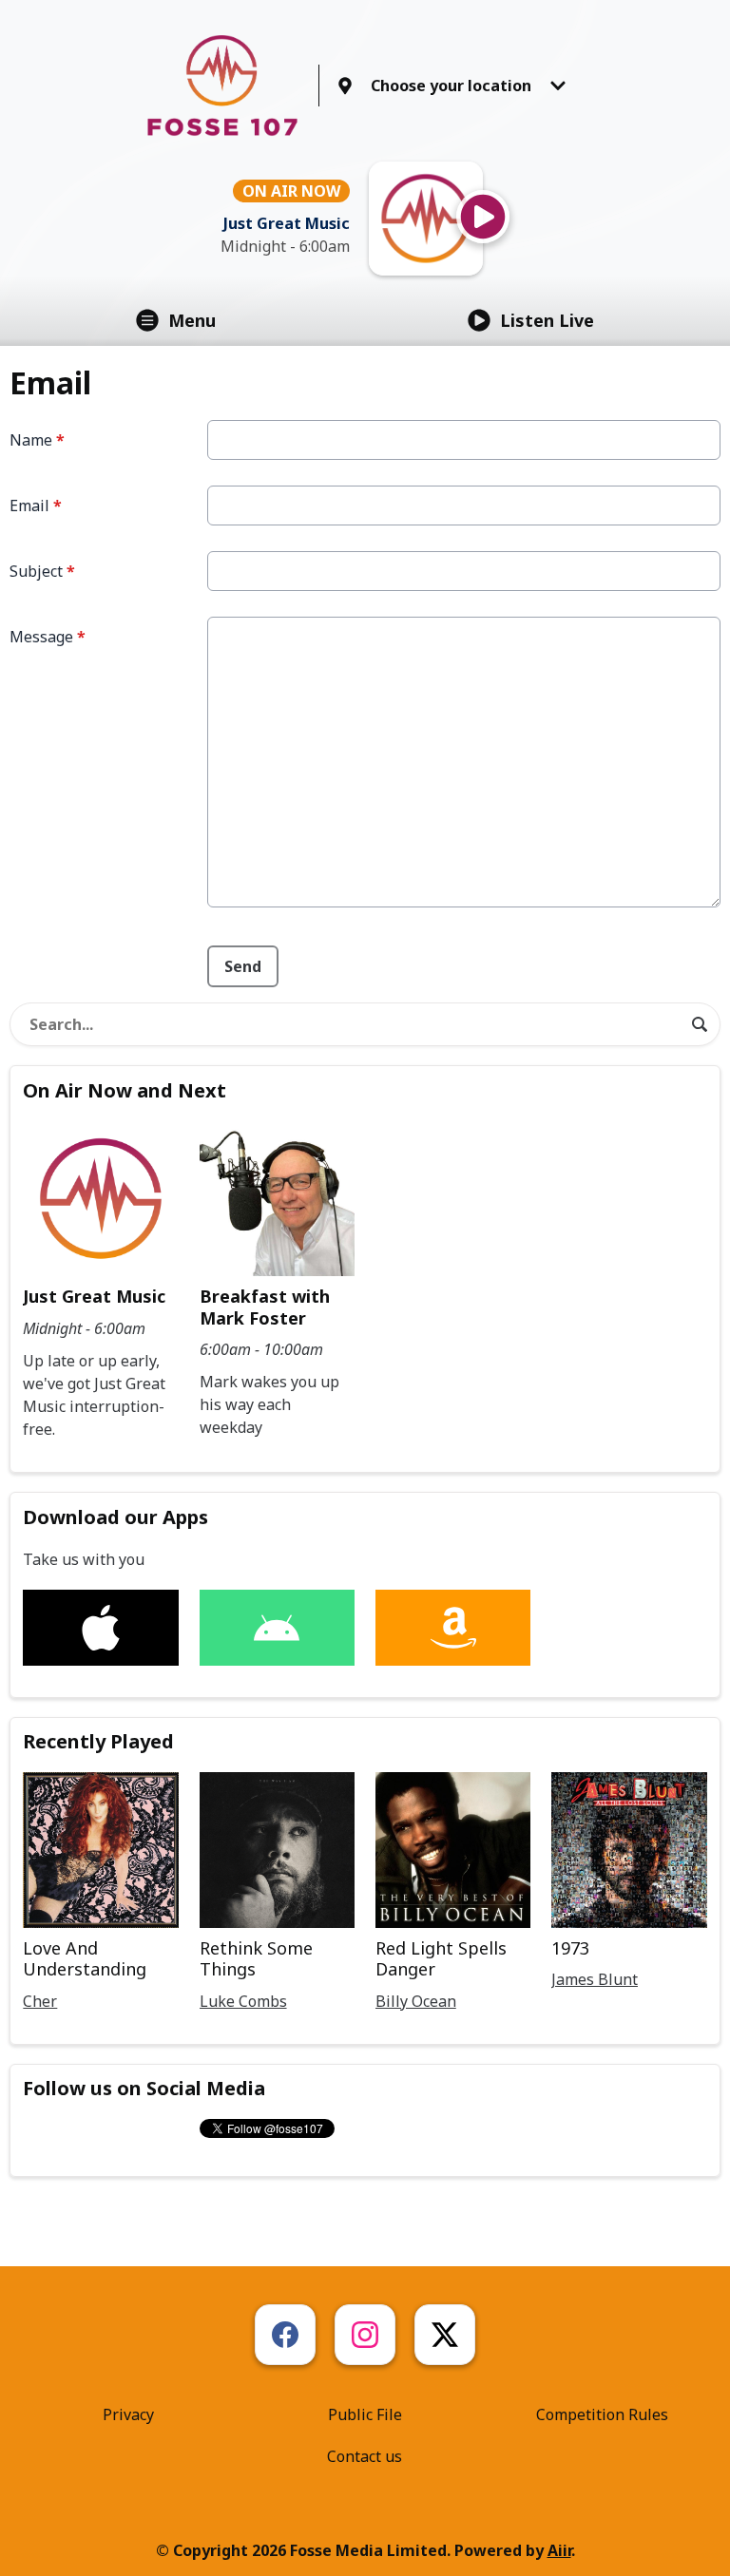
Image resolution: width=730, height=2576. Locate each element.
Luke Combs (243, 2001)
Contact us (365, 2456)
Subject (42, 571)
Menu (192, 320)
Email (36, 506)
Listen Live (547, 320)
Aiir (559, 2550)
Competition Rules (602, 2414)
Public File (365, 2414)
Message (48, 637)
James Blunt (595, 1979)
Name (37, 440)
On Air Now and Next (125, 1090)
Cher (40, 2001)
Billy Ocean (416, 2001)
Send (243, 966)
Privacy (128, 2414)
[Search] (700, 1024)
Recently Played (98, 1741)
